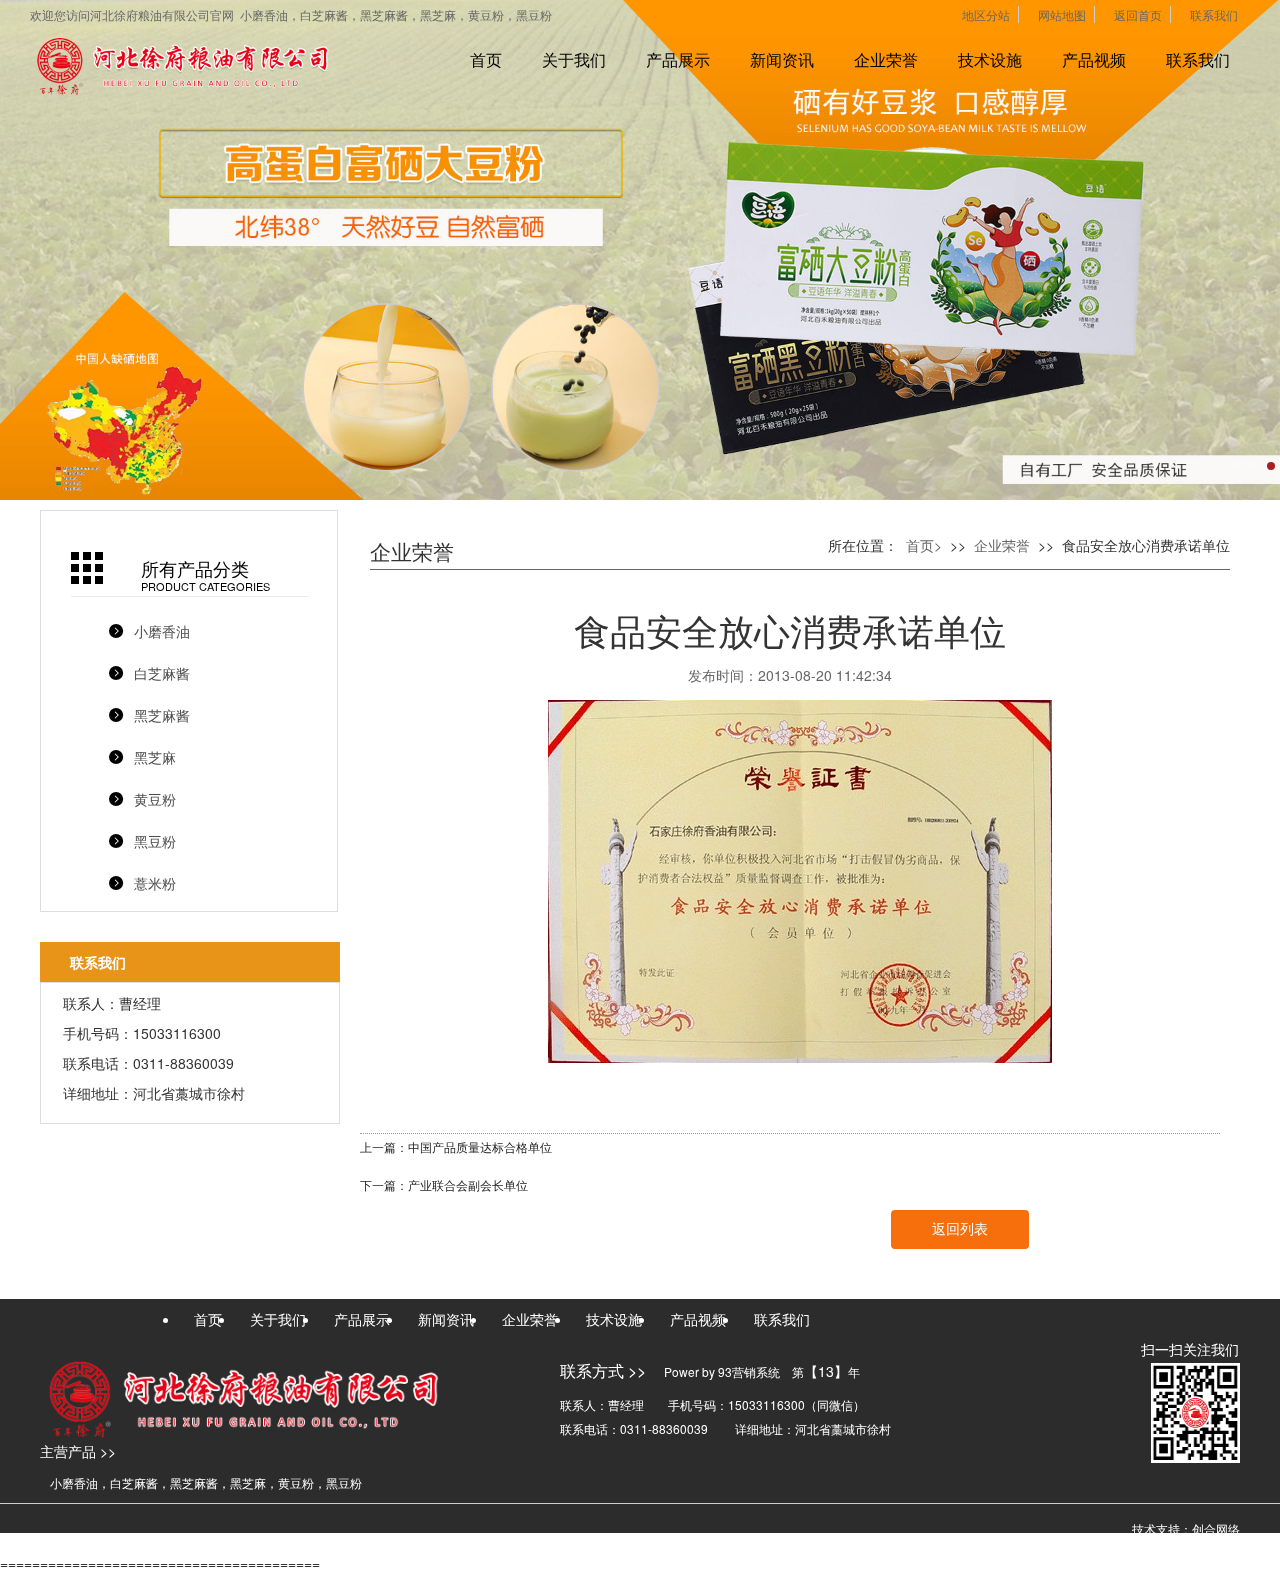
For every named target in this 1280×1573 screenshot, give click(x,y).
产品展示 (678, 59)
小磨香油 (162, 631)
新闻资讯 (782, 59)
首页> (924, 545)
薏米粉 (155, 883)
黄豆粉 (155, 799)
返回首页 (1138, 14)
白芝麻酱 (162, 673)
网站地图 (1062, 14)
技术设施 (990, 59)
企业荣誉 (886, 59)
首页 (486, 59)
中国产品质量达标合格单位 (480, 1148)
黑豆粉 (155, 841)
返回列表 (960, 1229)
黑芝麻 (155, 757)
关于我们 (574, 59)
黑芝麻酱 (162, 715)
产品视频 (1094, 59)
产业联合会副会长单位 (468, 1186)
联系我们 (1214, 14)
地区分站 (986, 14)
